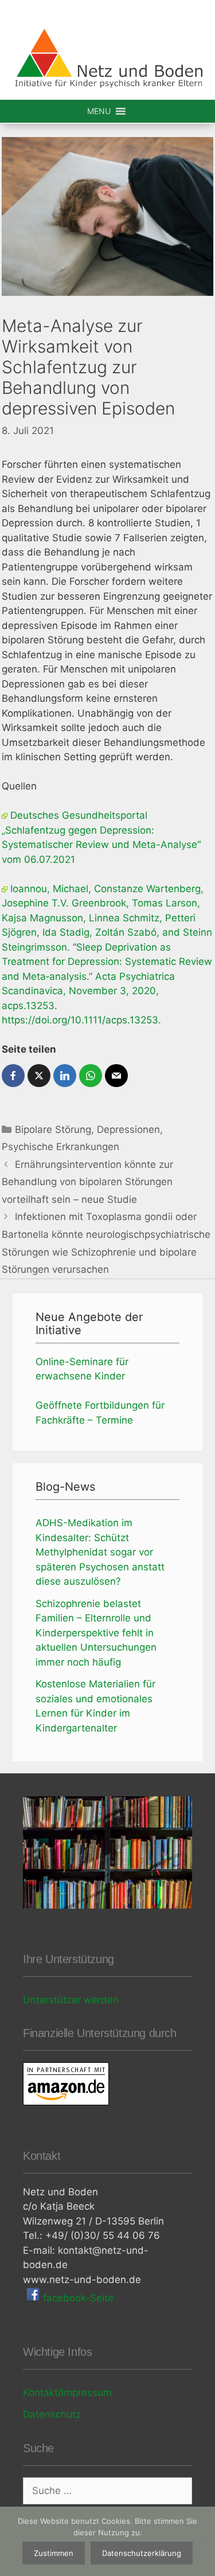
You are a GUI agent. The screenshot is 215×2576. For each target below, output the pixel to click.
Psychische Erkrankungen (60, 1147)
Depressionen (128, 1129)
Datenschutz (52, 2414)
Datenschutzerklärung (142, 2553)
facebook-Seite (77, 2298)
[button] (99, 111)
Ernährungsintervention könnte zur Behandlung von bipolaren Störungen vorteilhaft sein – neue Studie (87, 1182)
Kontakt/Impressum (67, 2393)
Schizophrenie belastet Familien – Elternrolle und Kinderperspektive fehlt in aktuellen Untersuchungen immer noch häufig (96, 1633)
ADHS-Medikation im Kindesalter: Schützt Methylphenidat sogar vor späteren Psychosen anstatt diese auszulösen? (100, 1552)
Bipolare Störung (53, 1129)
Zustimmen (54, 2553)
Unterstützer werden (71, 2000)
